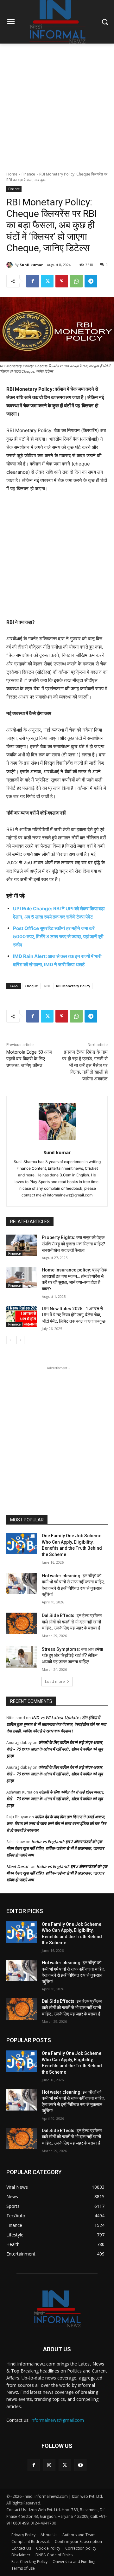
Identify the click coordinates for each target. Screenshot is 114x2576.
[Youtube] (80, 2465)
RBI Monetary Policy (73, 986)
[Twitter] (47, 281)
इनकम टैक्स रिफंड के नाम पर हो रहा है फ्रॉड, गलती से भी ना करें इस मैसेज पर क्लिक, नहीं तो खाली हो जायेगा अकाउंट (85, 1065)
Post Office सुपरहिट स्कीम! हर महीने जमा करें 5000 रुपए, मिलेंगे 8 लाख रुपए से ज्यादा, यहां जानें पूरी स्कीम (58, 937)
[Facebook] (33, 281)
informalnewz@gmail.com (57, 2420)
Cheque (31, 986)
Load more (55, 1681)
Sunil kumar (31, 265)
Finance (28, 174)
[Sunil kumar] (10, 265)
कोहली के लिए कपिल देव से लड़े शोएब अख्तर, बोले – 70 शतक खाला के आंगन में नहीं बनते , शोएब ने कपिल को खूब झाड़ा (55, 1749)
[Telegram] (91, 281)
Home (12, 174)
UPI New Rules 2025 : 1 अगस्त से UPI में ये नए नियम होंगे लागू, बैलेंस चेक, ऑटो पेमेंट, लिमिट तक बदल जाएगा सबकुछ (74, 1315)
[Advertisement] (57, 104)
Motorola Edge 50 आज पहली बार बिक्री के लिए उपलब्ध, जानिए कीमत (29, 1059)
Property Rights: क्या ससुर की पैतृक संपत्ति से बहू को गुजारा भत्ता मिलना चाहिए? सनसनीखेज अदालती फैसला (73, 1244)
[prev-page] (10, 1340)
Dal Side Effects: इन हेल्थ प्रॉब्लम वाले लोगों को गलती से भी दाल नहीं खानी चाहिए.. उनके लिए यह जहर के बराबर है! (72, 1622)
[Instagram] (49, 2465)
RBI (47, 986)
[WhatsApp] (76, 281)
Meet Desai (17, 1866)
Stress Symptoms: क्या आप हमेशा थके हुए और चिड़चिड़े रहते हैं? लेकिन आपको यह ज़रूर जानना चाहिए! (72, 1655)
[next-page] (20, 1340)
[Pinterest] (62, 281)
